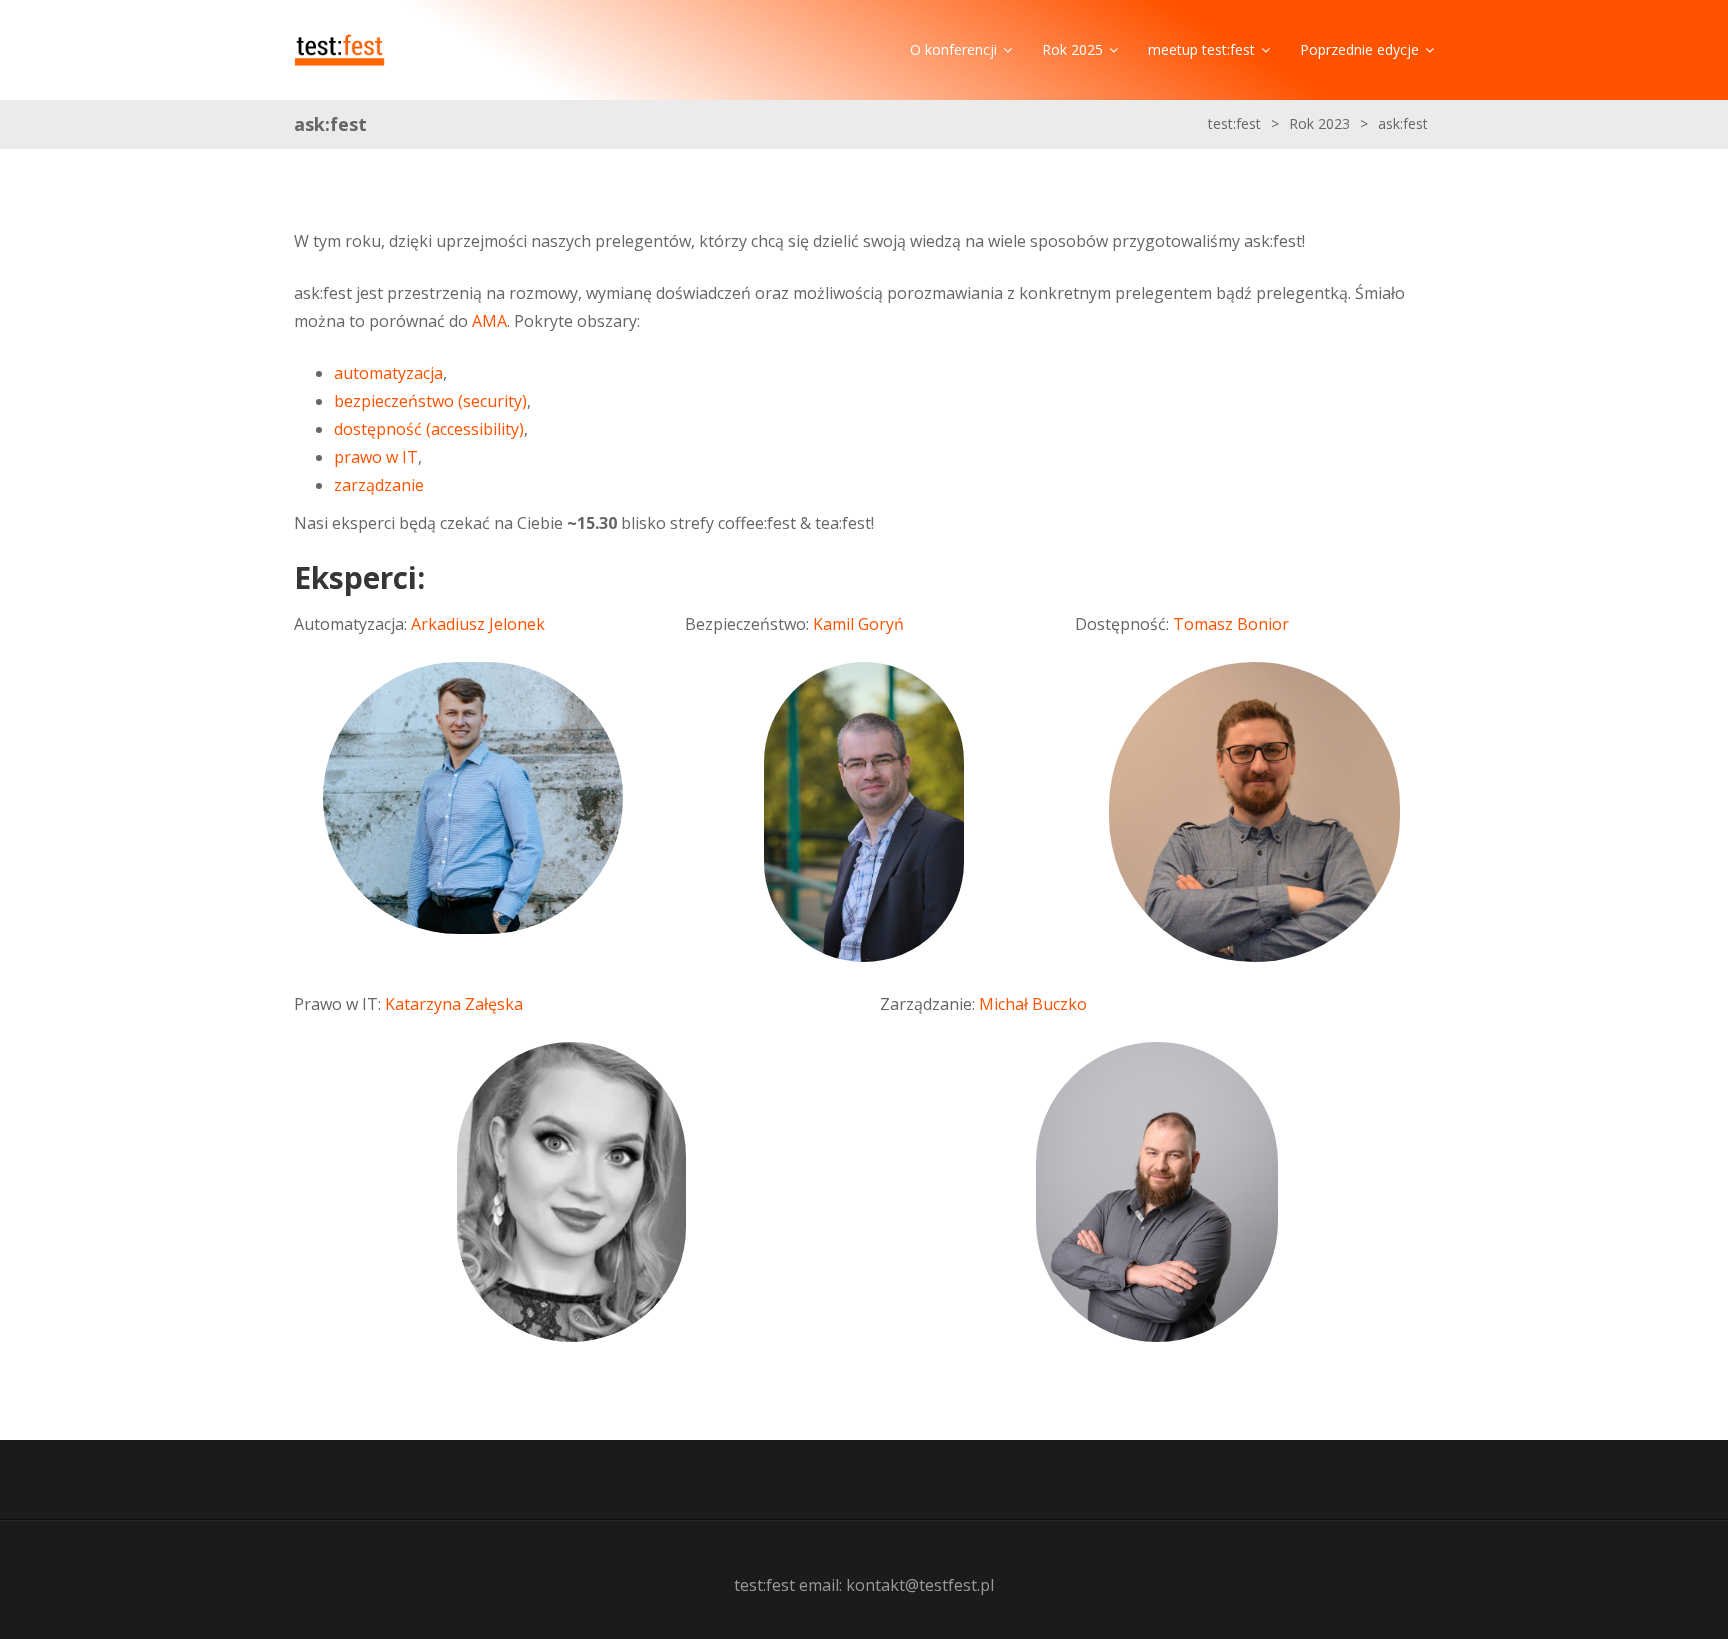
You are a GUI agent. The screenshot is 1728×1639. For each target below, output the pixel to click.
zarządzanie (379, 485)
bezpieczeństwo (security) (430, 401)
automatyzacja (388, 373)
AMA (489, 321)
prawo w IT (376, 457)
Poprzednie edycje (1359, 49)
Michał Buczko (1033, 1004)
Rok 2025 (1072, 49)
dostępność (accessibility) (429, 429)
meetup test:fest (1201, 49)
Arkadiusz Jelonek (478, 624)
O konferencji (953, 49)
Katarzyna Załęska (454, 1004)
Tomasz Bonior (1231, 624)
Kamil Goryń (858, 624)
